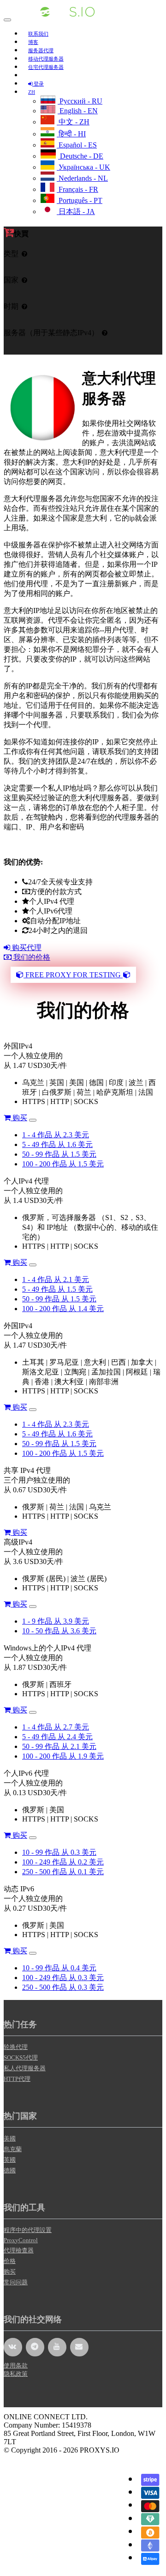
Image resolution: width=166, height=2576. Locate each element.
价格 (10, 2261)
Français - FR (77, 189)
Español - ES (77, 145)
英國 (10, 2160)
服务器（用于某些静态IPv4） (51, 333)
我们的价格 (31, 957)
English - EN (78, 111)
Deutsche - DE (81, 156)
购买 (19, 1118)
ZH (32, 92)
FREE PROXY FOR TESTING (73, 975)
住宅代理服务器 (46, 67)
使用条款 (16, 2365)
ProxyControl (21, 2240)
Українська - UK (83, 167)
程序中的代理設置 (28, 2230)
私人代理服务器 (25, 2068)
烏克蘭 (13, 2149)
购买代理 (26, 948)
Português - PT (80, 200)
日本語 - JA (76, 212)
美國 (10, 2138)
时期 (11, 306)
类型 (11, 254)
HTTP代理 (17, 2079)
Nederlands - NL (82, 178)
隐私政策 (16, 2374)
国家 (11, 280)
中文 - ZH (73, 122)
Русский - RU (80, 101)
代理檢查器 (19, 2250)
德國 (10, 2170)
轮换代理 (16, 2047)
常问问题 (16, 2282)
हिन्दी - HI (71, 134)
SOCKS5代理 (21, 2058)
